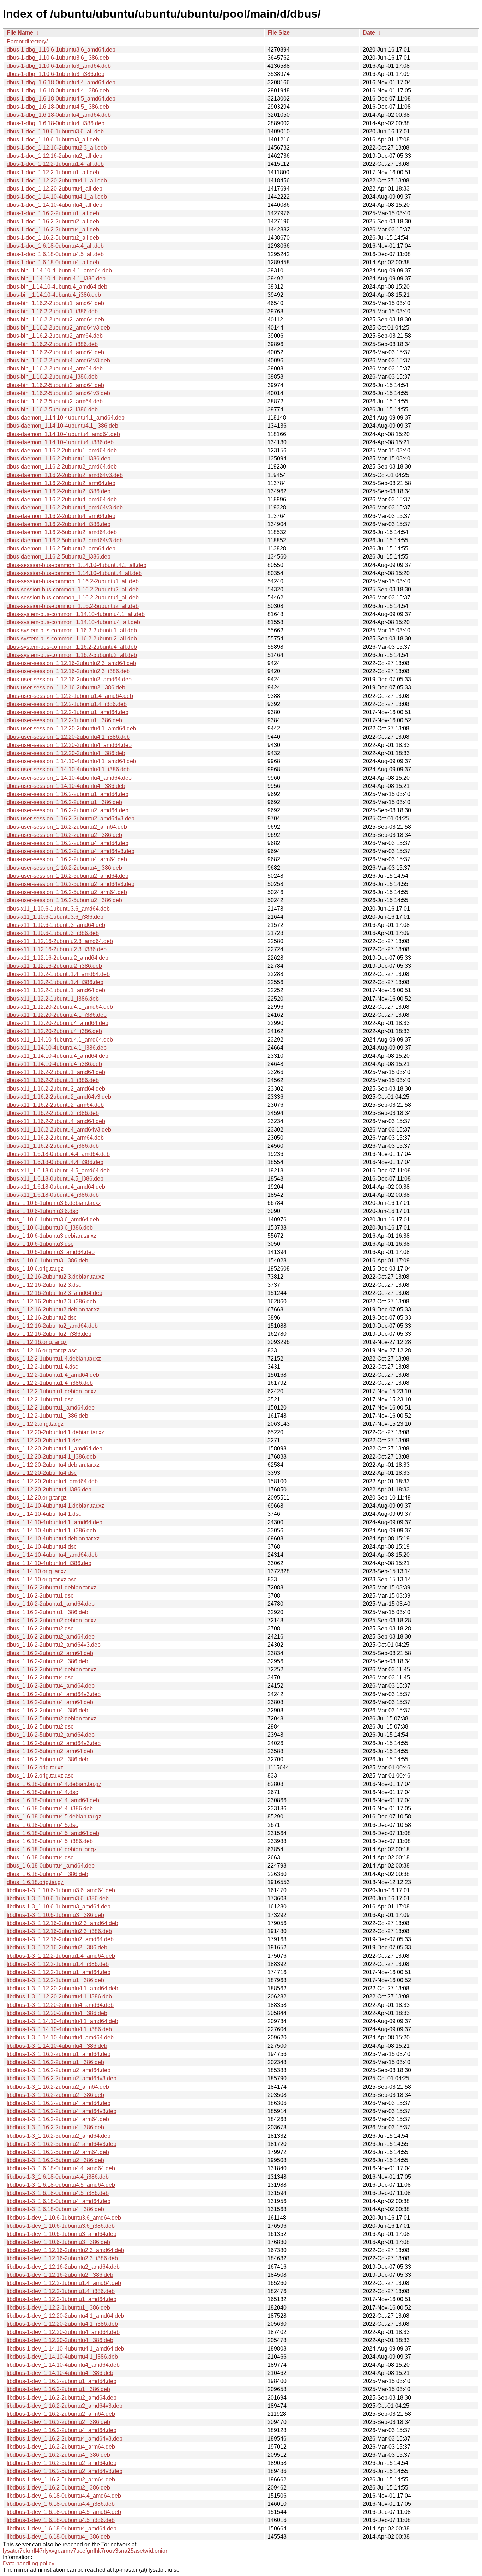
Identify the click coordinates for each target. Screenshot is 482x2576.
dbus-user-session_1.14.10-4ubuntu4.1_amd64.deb (71, 761)
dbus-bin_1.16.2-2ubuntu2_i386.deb (52, 344)
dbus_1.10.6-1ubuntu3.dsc (40, 1244)
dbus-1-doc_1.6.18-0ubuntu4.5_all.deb (55, 254)
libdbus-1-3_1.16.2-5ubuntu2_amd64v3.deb (62, 2144)
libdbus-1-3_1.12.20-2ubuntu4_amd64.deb (60, 2005)
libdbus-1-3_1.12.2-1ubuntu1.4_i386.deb (58, 1964)
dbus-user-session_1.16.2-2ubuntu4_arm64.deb (67, 859)
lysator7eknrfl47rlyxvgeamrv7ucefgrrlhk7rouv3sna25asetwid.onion (86, 2551)
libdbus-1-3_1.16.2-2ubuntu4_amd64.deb (59, 2103)
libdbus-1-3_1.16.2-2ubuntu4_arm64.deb (58, 2119)
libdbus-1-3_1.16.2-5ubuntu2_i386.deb (55, 2160)
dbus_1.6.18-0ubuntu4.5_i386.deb (50, 1841)
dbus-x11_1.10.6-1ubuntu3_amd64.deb (56, 925)
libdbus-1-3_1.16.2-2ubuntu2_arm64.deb (58, 2087)
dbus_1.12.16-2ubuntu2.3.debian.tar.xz (55, 1277)
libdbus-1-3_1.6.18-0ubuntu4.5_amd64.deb (61, 2185)
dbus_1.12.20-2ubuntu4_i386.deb (49, 1489)
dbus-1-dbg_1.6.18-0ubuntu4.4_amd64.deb (61, 82)
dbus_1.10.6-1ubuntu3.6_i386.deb (50, 1228)
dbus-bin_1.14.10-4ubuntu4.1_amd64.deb (59, 270)
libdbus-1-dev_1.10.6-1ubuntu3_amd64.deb (62, 2234)
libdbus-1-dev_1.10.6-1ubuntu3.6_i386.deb (61, 2226)
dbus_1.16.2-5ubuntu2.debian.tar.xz (52, 1718)
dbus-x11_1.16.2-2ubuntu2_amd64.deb (56, 1089)
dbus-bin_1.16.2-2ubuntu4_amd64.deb (55, 352)
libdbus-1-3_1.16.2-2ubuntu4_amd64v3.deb (62, 2111)
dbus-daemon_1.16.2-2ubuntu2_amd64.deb (62, 467)
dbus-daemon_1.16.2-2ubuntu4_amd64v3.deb (65, 508)
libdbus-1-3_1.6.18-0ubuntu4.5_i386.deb (58, 2193)
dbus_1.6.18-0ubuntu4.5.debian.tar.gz (54, 1817)
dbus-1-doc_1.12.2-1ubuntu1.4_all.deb (55, 164)
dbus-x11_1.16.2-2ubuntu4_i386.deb (53, 1146)
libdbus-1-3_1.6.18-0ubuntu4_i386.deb (55, 2209)
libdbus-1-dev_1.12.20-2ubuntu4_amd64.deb (63, 2332)
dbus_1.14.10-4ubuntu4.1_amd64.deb (55, 1522)
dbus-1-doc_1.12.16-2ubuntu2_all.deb (55, 156)
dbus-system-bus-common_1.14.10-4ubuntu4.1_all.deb (76, 614)
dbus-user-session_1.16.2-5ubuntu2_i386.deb (64, 900)
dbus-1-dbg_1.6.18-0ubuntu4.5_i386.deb (58, 107)
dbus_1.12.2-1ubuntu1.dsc (40, 1399)
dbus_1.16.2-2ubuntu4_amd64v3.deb (54, 1694)
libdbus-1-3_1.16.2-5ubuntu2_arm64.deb (58, 2152)
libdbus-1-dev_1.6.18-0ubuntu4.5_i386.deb (61, 2520)
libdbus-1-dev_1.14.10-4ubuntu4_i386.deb (60, 2373)
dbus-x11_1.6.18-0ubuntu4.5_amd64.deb (58, 1171)
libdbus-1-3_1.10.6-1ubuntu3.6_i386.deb (58, 1898)
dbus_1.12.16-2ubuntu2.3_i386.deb (51, 1301)
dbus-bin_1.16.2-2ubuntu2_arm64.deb (55, 336)
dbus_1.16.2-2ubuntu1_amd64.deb (51, 1604)
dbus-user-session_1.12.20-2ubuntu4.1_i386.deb (68, 737)
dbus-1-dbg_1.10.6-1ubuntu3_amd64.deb (59, 66)
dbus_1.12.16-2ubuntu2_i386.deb (49, 1334)
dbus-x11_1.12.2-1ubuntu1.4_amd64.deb (58, 974)
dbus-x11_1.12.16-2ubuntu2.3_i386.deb (57, 949)
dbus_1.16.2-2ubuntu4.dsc (40, 1678)
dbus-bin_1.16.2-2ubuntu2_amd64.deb (55, 319)
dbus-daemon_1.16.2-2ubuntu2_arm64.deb (61, 483)
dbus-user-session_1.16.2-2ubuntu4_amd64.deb (68, 843)
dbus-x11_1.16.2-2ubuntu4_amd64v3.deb (59, 1130)
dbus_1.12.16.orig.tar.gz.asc (42, 1350)
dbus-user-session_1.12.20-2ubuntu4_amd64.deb (69, 745)
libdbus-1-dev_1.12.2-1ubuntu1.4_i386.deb (61, 2291)
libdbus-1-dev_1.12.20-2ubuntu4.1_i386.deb (62, 2324)
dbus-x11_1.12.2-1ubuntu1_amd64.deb (56, 990)
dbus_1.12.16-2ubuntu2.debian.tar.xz (53, 1310)
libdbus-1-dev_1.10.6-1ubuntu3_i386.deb (58, 2242)
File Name (20, 33)
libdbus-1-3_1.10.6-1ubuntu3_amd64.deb (59, 1907)
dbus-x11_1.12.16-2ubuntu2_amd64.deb (58, 958)
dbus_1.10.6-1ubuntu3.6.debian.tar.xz (54, 1203)
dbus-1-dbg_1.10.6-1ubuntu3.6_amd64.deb (61, 50)
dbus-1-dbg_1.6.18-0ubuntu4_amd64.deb (59, 115)
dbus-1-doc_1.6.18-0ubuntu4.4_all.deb (55, 246)
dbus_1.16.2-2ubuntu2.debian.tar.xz (52, 1620)
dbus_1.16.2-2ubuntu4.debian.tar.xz (52, 1669)
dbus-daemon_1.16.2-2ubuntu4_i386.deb (59, 524)
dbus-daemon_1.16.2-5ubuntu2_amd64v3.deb (65, 540)
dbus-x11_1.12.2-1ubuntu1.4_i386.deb (55, 982)
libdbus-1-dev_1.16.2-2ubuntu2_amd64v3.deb (65, 2406)
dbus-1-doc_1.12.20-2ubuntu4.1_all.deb (57, 180)
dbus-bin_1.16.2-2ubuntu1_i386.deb (52, 311)
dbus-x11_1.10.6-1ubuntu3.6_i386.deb (55, 917)
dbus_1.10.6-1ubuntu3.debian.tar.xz (52, 1236)
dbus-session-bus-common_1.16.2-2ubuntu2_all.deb (73, 589)
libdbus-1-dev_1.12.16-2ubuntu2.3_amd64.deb (65, 2250)
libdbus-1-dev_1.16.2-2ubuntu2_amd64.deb (62, 2398)
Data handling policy (29, 2563)
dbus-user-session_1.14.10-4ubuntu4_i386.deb (66, 786)
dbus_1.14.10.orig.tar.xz (37, 1571)
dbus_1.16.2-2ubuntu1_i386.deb (47, 1612)
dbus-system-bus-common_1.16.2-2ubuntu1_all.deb (72, 630)
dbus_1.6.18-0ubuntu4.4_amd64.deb (53, 1800)
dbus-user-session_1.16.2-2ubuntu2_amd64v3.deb (71, 818)
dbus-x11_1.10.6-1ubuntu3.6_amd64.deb (58, 909)
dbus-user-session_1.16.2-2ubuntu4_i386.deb (64, 868)
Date (369, 33)
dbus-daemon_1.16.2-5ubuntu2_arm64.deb (61, 548)
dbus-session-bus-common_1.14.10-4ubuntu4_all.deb (74, 573)
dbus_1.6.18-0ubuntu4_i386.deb (47, 1874)
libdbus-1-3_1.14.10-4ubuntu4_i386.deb (57, 2046)
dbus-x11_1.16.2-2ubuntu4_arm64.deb (55, 1138)
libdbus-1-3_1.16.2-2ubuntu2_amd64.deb (59, 2070)
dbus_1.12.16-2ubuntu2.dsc (42, 1318)
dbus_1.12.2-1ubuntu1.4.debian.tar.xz (54, 1359)
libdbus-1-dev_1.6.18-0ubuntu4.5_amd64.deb (64, 2512)
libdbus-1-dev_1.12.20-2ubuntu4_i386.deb (60, 2340)
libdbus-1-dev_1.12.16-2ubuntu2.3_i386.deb (62, 2258)
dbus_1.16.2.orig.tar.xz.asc (40, 1776)
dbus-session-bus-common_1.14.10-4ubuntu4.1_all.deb (77, 565)
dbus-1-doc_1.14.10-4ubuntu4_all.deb (55, 205)
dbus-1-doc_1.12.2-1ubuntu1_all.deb (53, 172)
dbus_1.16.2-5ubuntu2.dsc (40, 1727)
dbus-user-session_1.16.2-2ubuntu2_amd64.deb (68, 810)
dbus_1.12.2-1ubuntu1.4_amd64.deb (53, 1375)
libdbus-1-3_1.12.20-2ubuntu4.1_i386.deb (59, 1996)
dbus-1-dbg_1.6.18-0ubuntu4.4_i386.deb (58, 91)
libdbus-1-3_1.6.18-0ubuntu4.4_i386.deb (58, 2177)
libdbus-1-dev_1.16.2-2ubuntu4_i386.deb (58, 2455)
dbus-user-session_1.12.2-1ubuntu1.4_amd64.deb (70, 696)
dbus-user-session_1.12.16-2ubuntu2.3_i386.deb (68, 671)
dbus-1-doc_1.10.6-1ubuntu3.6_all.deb (55, 131)
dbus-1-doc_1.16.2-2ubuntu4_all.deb (53, 230)
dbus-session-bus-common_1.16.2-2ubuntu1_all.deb (73, 581)
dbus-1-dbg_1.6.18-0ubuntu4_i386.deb (56, 123)
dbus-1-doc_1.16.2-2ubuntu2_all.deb (53, 221)
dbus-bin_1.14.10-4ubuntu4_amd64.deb (57, 287)
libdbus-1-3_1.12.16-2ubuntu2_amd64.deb (60, 1939)
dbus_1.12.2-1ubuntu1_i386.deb (47, 1416)
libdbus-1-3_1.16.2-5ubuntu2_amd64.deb (59, 2136)
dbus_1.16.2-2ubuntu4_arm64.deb (50, 1702)
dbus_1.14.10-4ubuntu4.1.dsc (44, 1514)
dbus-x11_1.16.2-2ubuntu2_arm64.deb (55, 1105)
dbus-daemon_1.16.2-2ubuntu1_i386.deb (59, 459)
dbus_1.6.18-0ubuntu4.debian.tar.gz (52, 1849)
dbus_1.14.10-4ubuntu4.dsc (42, 1547)
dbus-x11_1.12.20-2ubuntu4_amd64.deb (58, 1023)
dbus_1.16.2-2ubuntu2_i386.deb (47, 1661)
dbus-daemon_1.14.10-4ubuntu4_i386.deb (60, 442)
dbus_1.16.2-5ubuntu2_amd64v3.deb (54, 1743)
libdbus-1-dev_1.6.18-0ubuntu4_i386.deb (58, 2537)
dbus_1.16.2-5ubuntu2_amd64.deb (51, 1735)
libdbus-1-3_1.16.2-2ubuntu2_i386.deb (55, 2095)
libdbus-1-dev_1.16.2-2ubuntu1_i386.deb (58, 2389)
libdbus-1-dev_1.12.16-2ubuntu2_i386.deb (60, 2275)
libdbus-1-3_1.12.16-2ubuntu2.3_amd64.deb (62, 1923)
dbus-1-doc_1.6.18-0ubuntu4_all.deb (53, 262)
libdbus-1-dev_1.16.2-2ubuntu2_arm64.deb (61, 2414)
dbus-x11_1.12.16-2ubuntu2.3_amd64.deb (60, 941)
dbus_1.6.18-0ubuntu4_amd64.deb (51, 1866)
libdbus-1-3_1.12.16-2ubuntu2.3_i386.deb (59, 1931)
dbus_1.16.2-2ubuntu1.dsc (40, 1596)
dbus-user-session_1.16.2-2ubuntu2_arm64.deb (67, 827)
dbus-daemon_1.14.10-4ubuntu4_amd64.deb (63, 434)
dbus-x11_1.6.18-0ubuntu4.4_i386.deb (55, 1162)
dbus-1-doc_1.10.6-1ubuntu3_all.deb (53, 140)
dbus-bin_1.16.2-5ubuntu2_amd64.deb (55, 385)
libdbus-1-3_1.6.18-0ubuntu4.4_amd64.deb (61, 2168)
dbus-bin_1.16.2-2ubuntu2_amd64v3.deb (58, 328)
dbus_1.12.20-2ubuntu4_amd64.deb (52, 1481)
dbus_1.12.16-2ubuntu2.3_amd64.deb (55, 1293)
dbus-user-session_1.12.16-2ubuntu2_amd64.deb (69, 679)
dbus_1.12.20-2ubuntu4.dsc (42, 1473)
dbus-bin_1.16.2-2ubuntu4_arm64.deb (55, 369)
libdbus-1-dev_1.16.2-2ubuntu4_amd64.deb (62, 2430)
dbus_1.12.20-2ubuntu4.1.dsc (44, 1440)
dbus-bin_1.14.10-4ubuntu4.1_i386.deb (56, 279)
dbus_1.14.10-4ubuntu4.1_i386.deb (51, 1530)
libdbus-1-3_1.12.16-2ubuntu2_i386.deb (57, 1947)
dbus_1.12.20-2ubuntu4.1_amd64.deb (55, 1449)
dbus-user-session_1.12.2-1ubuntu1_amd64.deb (68, 712)
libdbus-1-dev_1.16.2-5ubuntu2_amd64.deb (62, 2463)
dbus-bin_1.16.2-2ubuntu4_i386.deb (52, 377)
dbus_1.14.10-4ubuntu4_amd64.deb (52, 1555)
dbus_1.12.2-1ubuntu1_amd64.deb (51, 1408)
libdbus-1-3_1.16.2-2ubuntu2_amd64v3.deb (62, 2078)
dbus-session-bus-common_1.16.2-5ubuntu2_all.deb (73, 606)
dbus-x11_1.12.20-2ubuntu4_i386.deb (54, 1031)
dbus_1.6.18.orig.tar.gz (35, 1882)
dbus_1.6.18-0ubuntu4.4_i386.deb (50, 1808)
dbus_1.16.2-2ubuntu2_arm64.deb (50, 1653)
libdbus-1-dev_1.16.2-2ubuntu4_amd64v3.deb (65, 2439)
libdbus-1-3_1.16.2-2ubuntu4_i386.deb (55, 2127)
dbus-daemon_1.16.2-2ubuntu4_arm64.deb (61, 516)
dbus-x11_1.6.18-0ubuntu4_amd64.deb (56, 1187)
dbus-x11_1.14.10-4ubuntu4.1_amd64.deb (60, 1040)
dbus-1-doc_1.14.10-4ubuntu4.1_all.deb (57, 197)
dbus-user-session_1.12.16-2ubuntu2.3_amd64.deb (71, 663)
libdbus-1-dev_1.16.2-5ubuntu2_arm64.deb (61, 2480)
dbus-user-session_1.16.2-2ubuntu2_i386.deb (64, 835)
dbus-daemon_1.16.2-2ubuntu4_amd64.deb (62, 499)
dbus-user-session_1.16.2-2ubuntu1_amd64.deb (68, 794)
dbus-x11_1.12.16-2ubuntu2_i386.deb (54, 966)
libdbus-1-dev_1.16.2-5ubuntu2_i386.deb (58, 2488)
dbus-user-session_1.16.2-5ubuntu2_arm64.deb (67, 892)
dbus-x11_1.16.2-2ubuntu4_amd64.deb (56, 1121)
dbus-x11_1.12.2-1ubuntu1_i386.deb (53, 999)
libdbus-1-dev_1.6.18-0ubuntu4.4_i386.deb (61, 2504)
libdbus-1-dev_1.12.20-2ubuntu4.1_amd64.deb (65, 2316)
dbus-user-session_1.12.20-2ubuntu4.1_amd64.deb (71, 728)
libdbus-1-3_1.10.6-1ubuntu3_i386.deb (55, 1915)
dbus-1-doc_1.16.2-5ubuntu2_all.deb (53, 238)
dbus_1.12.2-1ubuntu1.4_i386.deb (50, 1383)
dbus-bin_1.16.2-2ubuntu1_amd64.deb (55, 303)
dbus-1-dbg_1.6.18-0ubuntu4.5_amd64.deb (61, 99)
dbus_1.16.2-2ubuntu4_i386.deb (47, 1710)
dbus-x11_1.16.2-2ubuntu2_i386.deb (53, 1113)
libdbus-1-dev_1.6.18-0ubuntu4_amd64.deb (62, 2529)
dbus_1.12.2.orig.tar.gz (35, 1424)
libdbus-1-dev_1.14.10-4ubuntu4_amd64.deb (63, 2365)
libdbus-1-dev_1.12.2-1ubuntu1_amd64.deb (62, 2299)
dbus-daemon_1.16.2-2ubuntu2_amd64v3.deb (65, 475)
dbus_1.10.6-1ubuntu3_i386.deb (47, 1260)
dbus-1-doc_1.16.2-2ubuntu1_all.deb (53, 213)
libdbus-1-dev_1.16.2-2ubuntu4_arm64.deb (61, 2447)
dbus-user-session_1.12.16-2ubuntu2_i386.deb (66, 687)
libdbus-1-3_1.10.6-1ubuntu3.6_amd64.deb (61, 1890)
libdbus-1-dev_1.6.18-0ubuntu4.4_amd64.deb (64, 2496)
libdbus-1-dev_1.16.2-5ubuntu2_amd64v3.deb (65, 2471)
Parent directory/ (27, 41)
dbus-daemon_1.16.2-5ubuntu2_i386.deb (59, 557)
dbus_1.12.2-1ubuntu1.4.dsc (42, 1367)
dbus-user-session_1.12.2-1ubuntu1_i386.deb (64, 720)
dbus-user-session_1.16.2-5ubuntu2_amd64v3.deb (71, 884)
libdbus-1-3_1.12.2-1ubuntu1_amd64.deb (59, 1972)
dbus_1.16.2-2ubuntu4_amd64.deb (51, 1686)
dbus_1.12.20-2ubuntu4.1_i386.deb (51, 1457)
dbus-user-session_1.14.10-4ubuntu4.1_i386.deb (68, 769)
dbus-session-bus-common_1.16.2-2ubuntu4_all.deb (73, 598)
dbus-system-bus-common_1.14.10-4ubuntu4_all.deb (73, 622)
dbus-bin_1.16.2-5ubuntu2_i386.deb (52, 409)
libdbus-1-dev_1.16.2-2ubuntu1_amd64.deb (62, 2381)
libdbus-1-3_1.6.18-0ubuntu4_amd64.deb (59, 2201)
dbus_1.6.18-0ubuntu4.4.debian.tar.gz (54, 1784)
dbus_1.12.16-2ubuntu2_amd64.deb (52, 1326)
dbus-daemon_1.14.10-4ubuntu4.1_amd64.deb (66, 418)
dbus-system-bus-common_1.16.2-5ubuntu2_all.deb (72, 655)
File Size (279, 33)
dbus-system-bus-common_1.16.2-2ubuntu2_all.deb (72, 638)
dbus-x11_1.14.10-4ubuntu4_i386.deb (54, 1064)
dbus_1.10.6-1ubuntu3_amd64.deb (51, 1252)
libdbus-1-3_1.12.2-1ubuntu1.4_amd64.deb (61, 1956)
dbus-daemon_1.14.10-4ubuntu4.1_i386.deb (62, 426)
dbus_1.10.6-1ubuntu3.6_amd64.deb (53, 1220)
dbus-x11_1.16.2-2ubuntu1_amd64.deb (56, 1072)
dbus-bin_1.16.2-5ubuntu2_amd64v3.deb (58, 393)
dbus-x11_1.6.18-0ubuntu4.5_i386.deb (55, 1179)
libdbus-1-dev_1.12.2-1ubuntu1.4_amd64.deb (64, 2283)
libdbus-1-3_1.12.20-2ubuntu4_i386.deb (57, 2013)
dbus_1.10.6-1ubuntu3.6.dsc (42, 1211)
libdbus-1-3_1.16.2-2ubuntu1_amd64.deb (59, 2054)
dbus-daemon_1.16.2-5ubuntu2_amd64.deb (62, 532)
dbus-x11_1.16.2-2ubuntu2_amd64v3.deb (59, 1097)
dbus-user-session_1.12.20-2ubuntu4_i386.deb (66, 753)
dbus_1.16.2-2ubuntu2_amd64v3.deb (54, 1645)
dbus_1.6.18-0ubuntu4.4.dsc (42, 1792)
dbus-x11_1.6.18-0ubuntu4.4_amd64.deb (58, 1154)
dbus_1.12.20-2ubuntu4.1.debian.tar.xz (55, 1432)
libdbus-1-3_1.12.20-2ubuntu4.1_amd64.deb (62, 1988)
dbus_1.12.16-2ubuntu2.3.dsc (44, 1285)
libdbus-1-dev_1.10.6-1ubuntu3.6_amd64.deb (64, 2218)
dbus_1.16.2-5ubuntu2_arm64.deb (50, 1751)
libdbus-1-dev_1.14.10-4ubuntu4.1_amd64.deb (65, 2349)
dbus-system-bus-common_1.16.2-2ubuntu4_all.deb (72, 647)
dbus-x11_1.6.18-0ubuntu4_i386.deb (53, 1195)
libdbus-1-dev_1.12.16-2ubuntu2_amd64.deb (63, 2267)
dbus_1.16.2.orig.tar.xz (35, 1767)
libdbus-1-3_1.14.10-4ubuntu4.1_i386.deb (59, 2029)
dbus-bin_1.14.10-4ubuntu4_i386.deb (54, 295)
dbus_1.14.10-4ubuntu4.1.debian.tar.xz (55, 1506)
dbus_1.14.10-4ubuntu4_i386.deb (49, 1563)
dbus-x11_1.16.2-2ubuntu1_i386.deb (53, 1080)
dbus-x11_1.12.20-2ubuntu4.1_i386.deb (57, 1015)
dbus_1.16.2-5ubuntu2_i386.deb (47, 1759)
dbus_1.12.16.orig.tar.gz (37, 1342)
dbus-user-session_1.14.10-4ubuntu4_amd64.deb (69, 778)
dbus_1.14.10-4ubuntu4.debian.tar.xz (53, 1539)
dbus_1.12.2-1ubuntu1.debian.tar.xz (52, 1391)
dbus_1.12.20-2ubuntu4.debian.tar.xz (53, 1465)
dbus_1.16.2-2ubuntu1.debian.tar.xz (52, 1588)
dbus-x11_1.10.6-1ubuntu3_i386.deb (53, 933)
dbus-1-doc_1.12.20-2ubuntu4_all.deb (55, 189)
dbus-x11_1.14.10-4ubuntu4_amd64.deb (58, 1056)
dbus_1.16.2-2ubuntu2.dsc (40, 1628)
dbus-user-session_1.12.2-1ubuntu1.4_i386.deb (67, 704)
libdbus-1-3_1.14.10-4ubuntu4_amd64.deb (60, 2037)
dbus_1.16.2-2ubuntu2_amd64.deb (51, 1637)
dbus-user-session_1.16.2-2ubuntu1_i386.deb (64, 802)
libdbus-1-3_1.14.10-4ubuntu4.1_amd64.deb (62, 2021)
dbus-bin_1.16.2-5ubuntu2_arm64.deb (55, 401)
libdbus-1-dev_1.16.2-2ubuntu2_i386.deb (58, 2422)
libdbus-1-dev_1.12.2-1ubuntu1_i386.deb (58, 2308)
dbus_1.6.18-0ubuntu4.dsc (40, 1857)
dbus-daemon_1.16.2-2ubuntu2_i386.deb (59, 491)
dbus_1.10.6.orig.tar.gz (35, 1269)
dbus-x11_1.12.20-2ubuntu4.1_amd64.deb (60, 1007)
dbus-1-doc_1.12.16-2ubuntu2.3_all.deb (57, 148)
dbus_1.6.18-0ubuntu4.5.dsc (42, 1825)
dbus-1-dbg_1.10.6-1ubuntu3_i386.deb (56, 74)
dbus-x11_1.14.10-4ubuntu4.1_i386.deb (57, 1048)
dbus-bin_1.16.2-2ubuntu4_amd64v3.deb (58, 360)
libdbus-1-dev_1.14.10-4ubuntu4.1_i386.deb (62, 2357)
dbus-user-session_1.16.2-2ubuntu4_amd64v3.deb (71, 851)
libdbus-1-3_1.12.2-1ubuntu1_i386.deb (55, 1980)
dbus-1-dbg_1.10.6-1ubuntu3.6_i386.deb (58, 58)
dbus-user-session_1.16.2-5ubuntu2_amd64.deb (68, 876)
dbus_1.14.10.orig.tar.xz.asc (42, 1579)
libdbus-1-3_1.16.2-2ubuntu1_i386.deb (55, 2062)
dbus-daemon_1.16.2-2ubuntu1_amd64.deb (62, 450)
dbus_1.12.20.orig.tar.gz (37, 1498)
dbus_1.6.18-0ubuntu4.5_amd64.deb (53, 1833)
